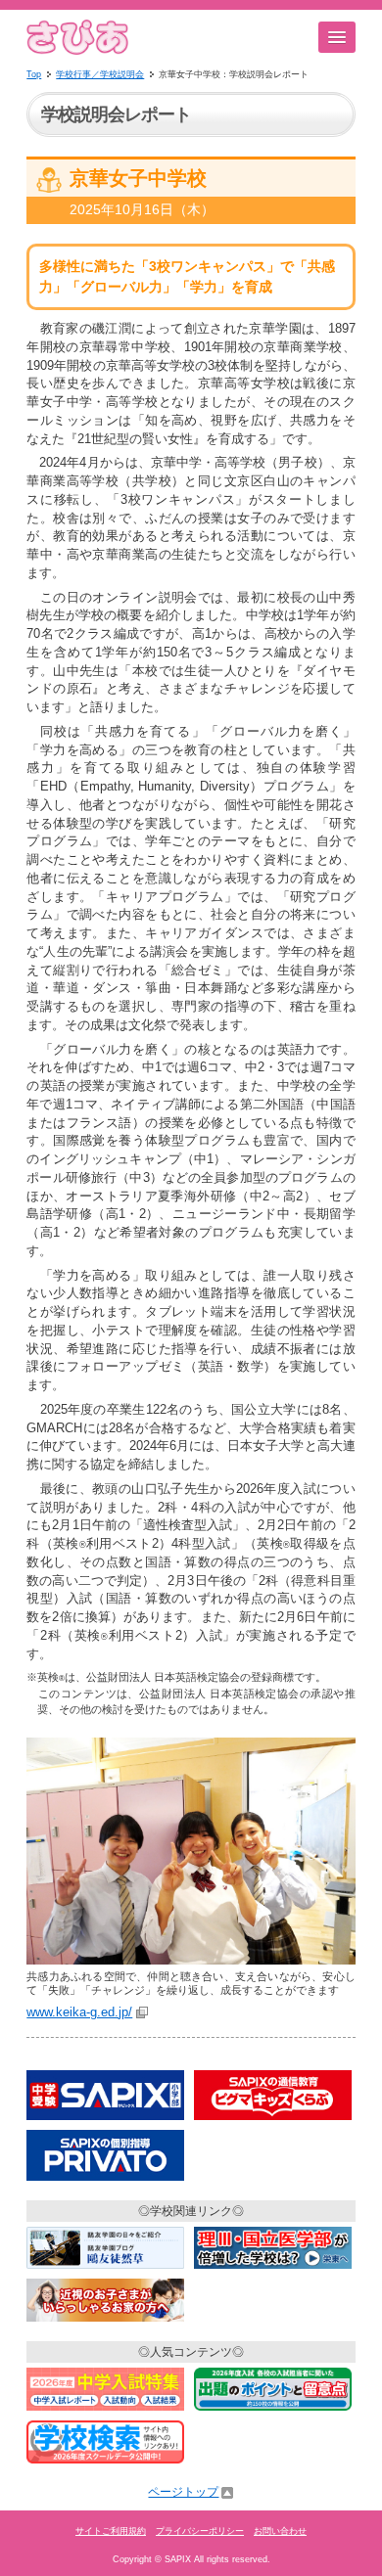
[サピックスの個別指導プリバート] (105, 2182)
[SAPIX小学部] (105, 2121)
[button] (337, 37)
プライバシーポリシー (200, 2531)
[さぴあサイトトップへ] (77, 51)
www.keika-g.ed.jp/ (79, 2012)
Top (34, 74)
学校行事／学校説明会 (100, 74)
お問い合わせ (280, 2531)
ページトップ (183, 2492)
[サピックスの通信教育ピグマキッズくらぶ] (273, 2121)
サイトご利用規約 (111, 2531)
